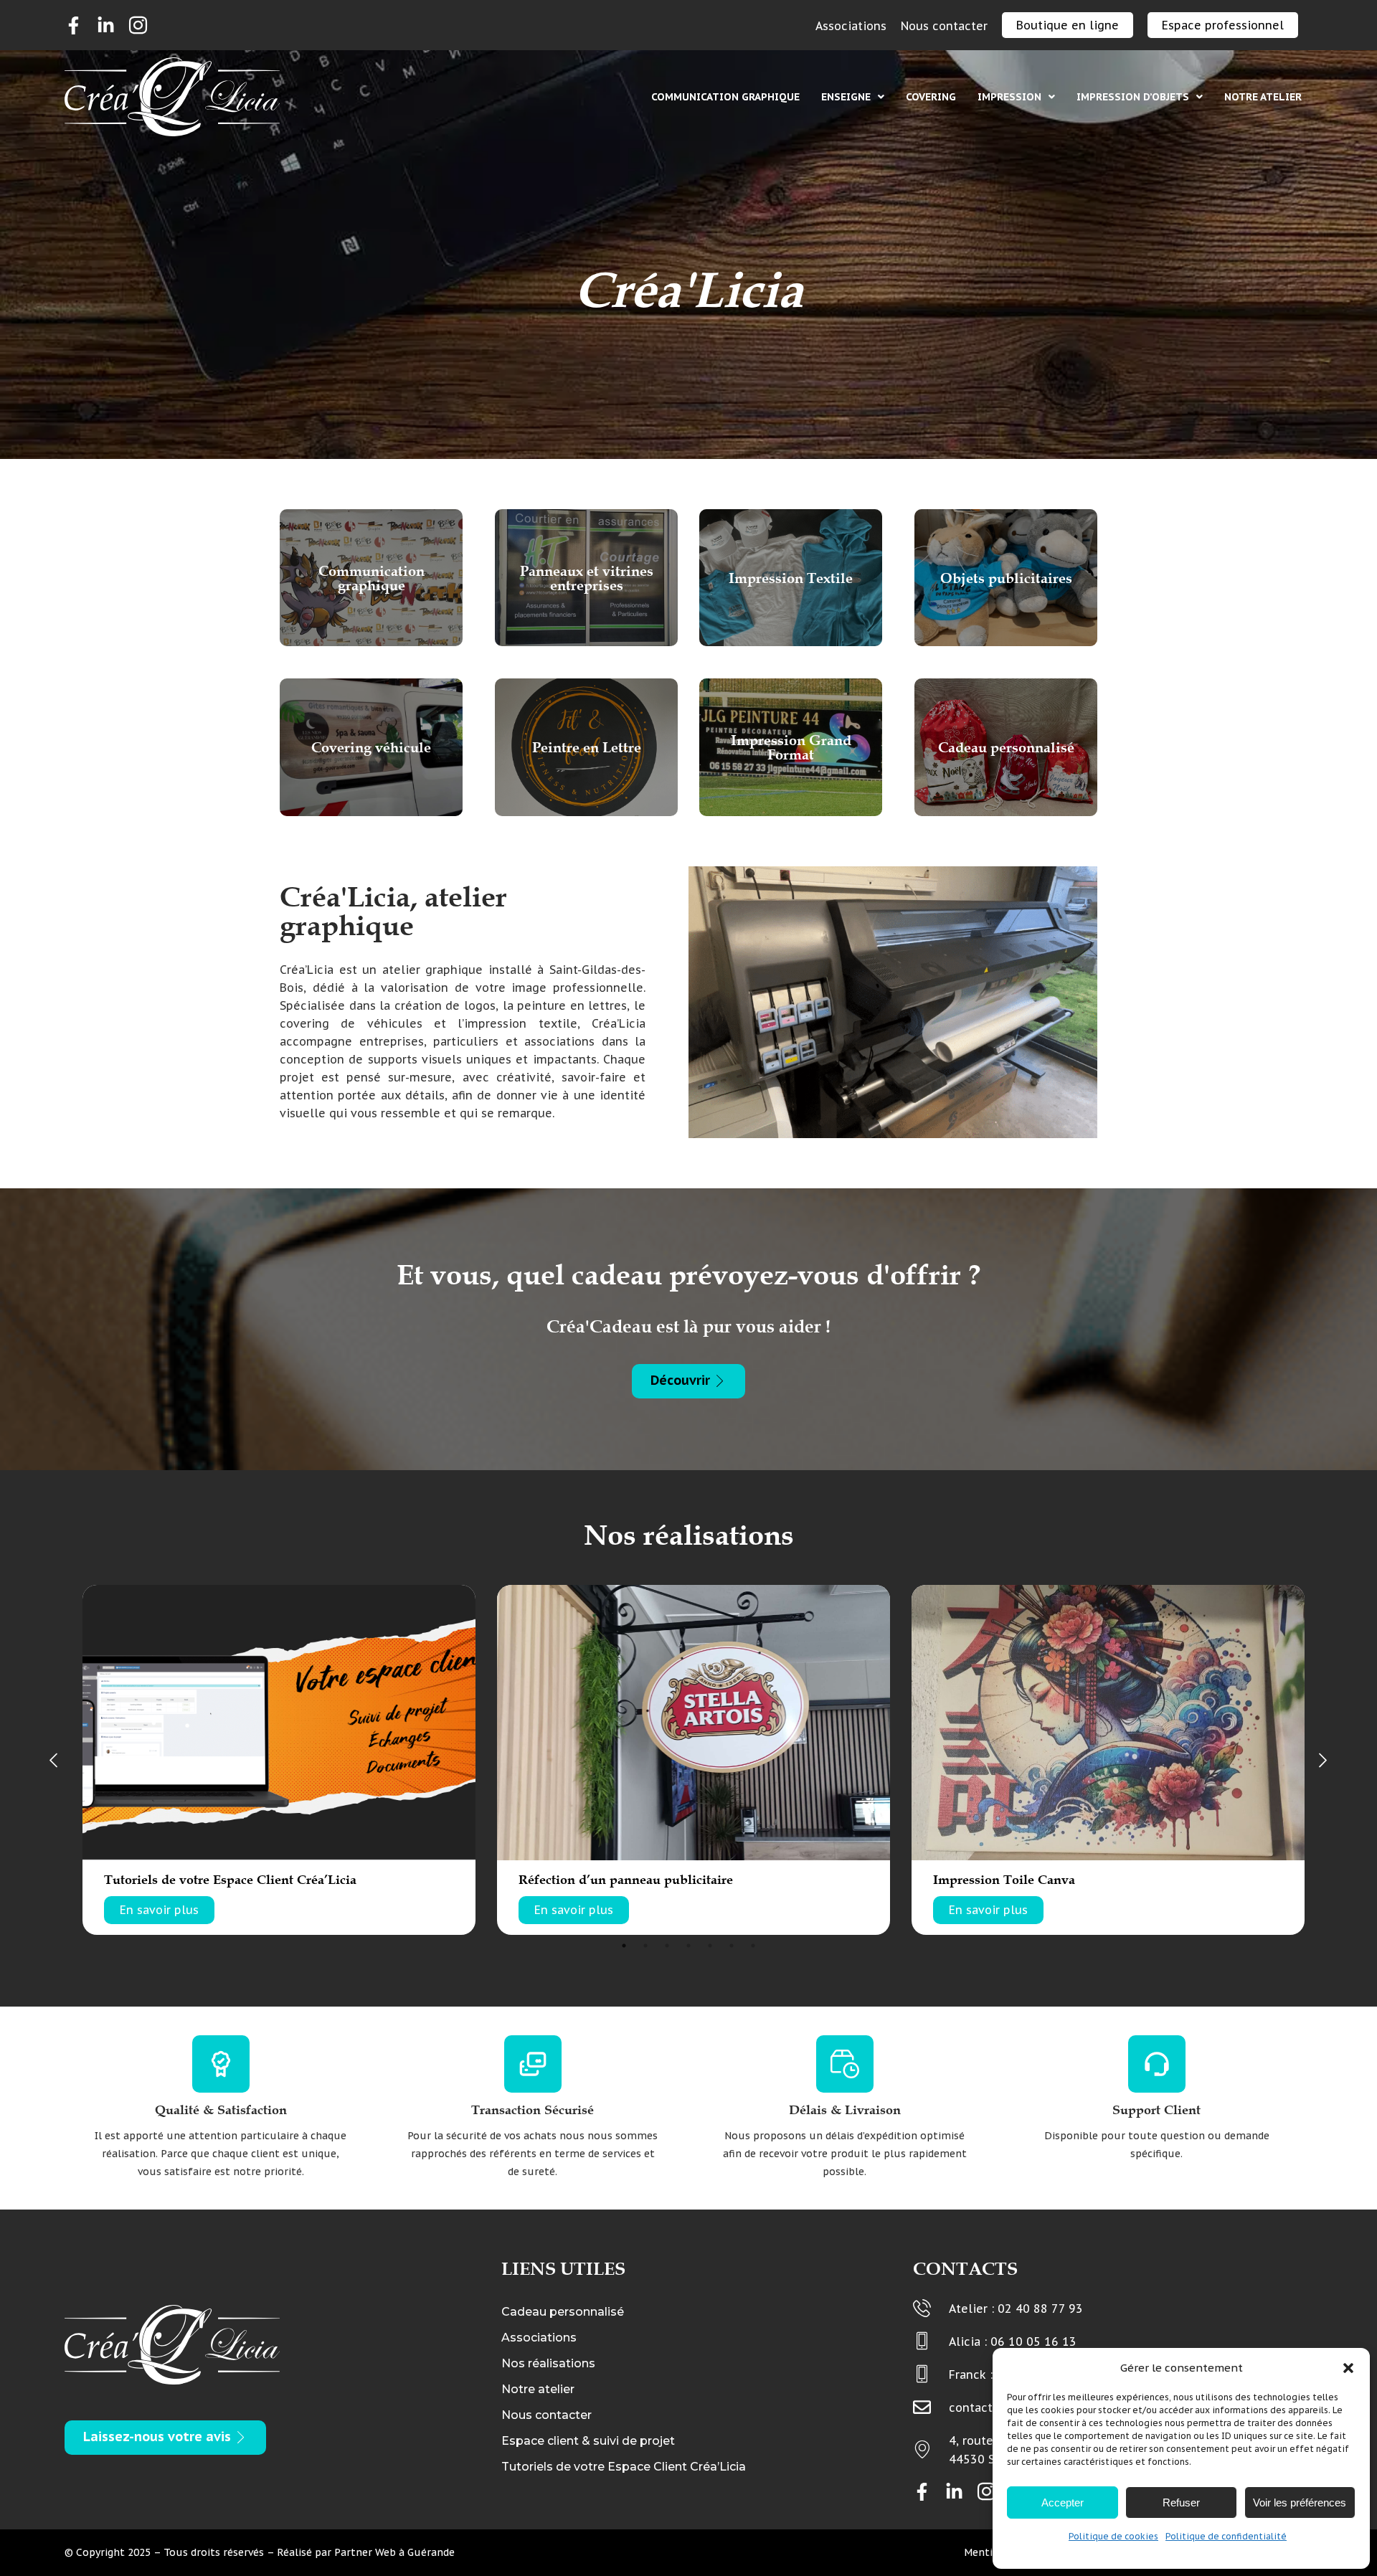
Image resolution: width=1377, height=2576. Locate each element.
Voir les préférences (1300, 2502)
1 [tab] (624, 1946)
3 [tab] (667, 1946)
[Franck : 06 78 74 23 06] (922, 2374)
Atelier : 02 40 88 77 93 (1016, 2309)
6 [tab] (732, 1946)
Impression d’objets (1133, 97)
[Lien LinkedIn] (106, 25)
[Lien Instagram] (138, 25)
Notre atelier (1263, 97)
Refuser (1181, 2502)
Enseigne (846, 97)
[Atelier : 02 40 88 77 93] (922, 2308)
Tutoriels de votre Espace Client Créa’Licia (624, 2467)
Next (1323, 1760)
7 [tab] (753, 1946)
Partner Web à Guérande (394, 2552)
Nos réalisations (548, 2363)
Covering (931, 97)
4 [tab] (688, 1946)
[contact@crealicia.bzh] (922, 2407)
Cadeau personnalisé (563, 2312)
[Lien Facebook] (74, 25)
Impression (1009, 97)
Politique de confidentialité (1226, 2536)
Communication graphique (725, 97)
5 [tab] (710, 1946)
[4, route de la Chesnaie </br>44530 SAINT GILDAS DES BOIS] (922, 2449)
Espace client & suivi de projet (588, 2441)
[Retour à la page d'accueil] (172, 97)
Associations (539, 2338)
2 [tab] (645, 1946)
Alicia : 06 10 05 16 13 (1013, 2341)
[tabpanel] (279, 1760)
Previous (54, 1760)
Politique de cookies (1113, 2536)
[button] (1348, 2368)
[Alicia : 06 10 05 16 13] (922, 2341)
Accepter (1063, 2502)
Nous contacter (546, 2415)
